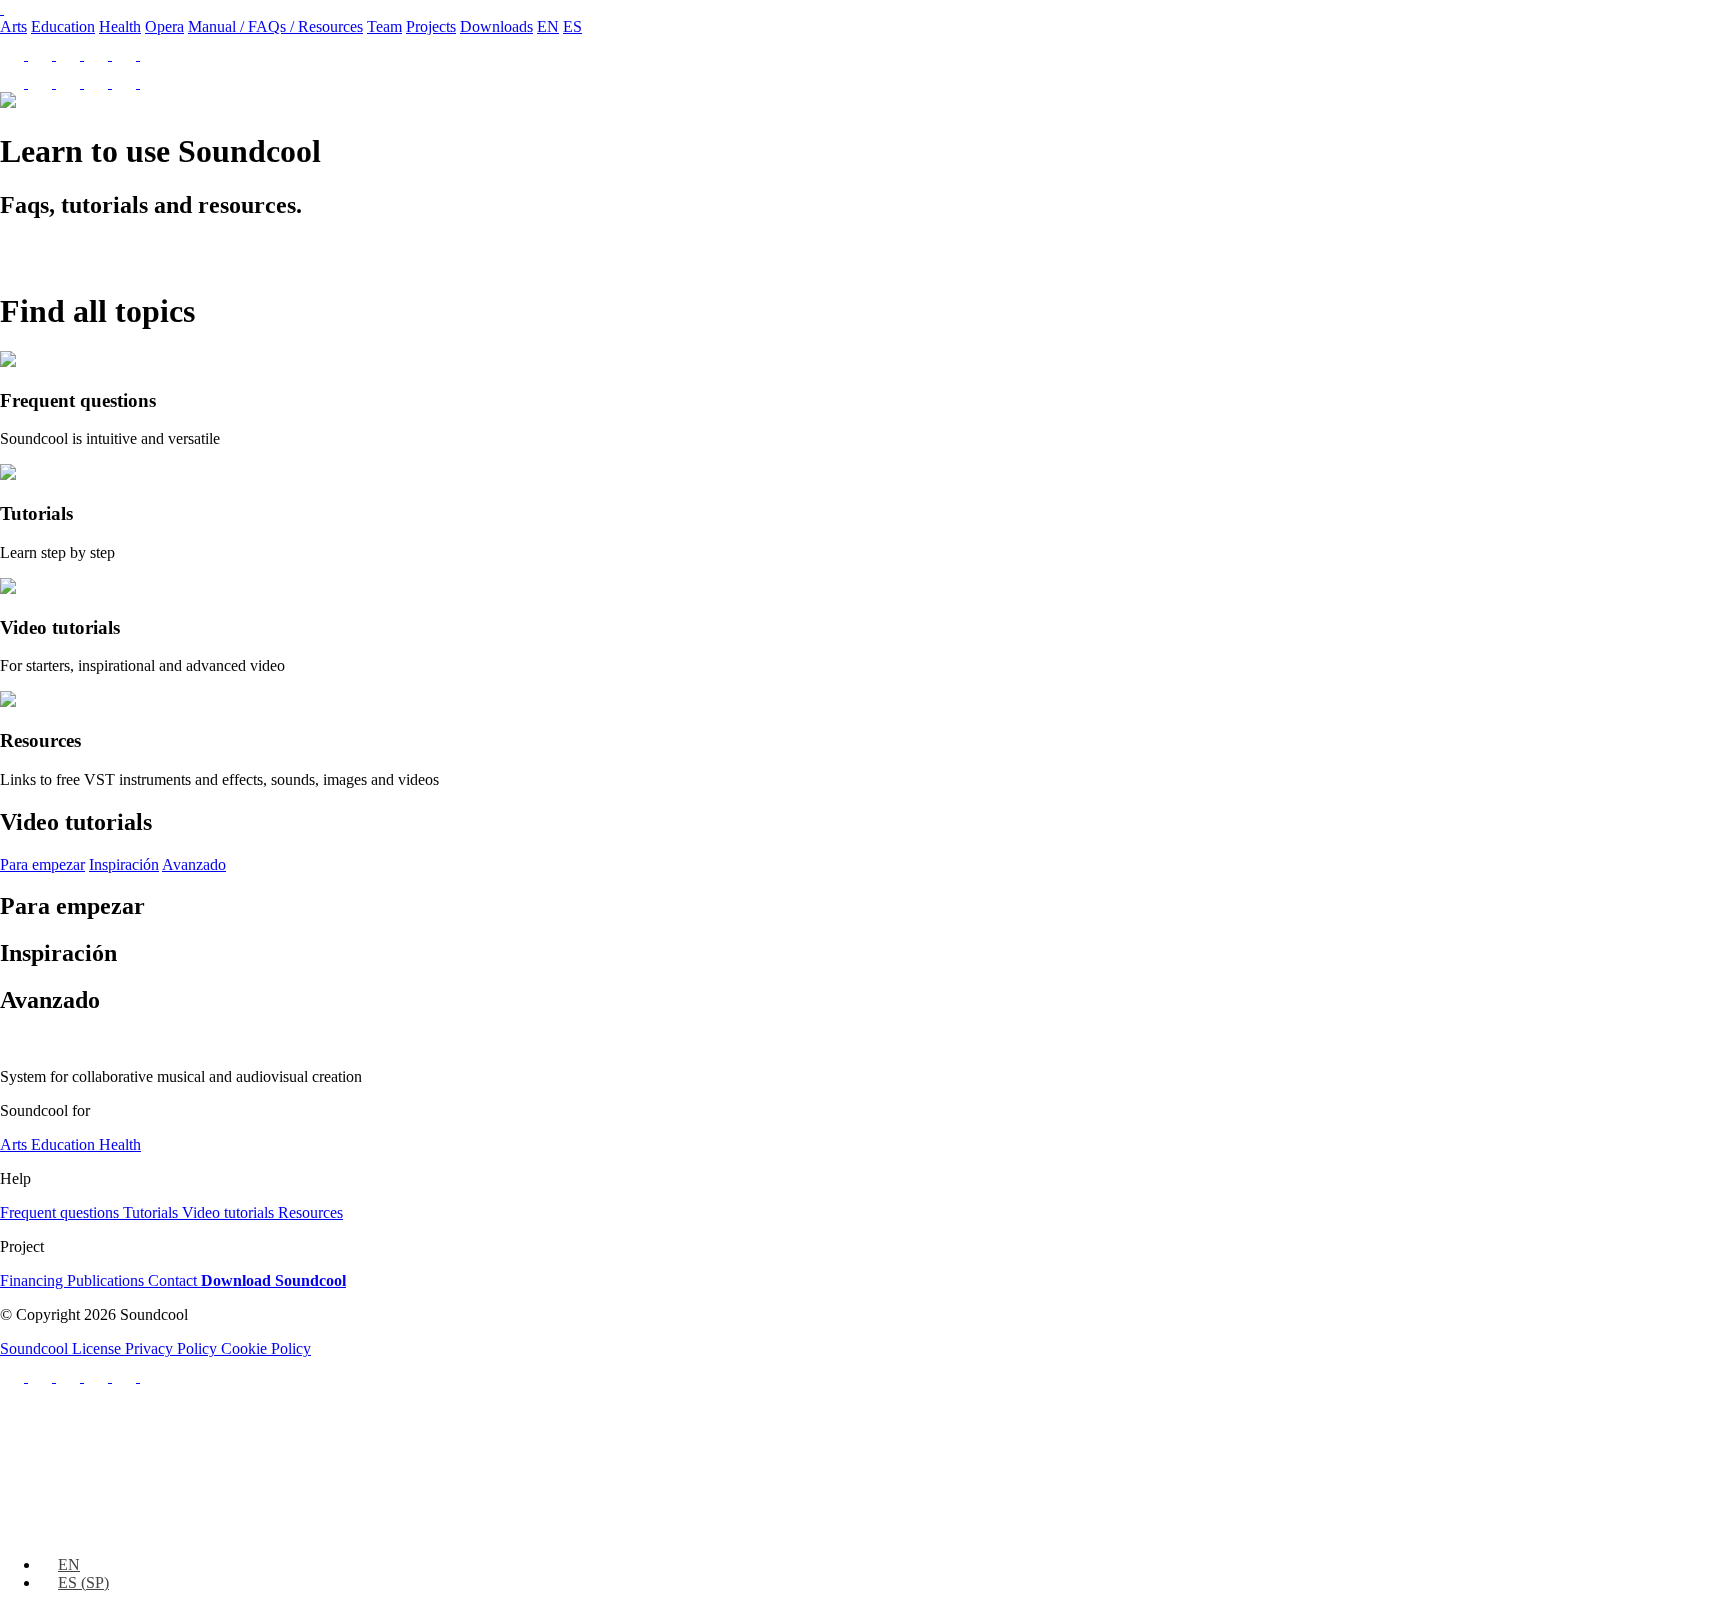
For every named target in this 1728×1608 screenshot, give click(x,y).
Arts (13, 26)
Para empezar (42, 864)
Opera (164, 26)
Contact (174, 1280)
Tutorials (152, 1212)
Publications (107, 1280)
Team (384, 26)
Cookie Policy (266, 1348)
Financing (33, 1280)
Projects (431, 26)
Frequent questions (61, 1212)
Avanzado (194, 864)
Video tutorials (230, 1212)
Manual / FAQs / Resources (275, 26)
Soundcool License (62, 1348)
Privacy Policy (173, 1348)
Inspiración (124, 864)
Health (120, 26)
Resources (310, 1212)
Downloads (496, 26)
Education (63, 26)
